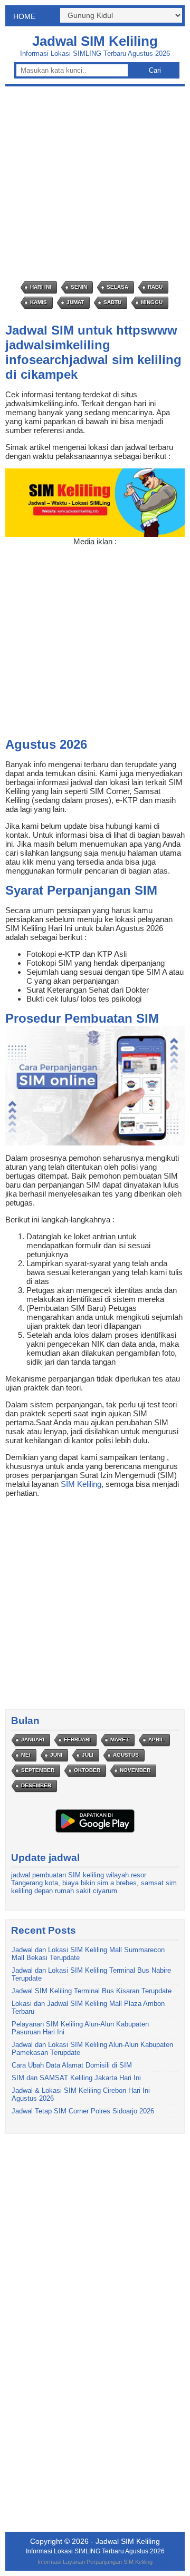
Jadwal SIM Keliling (95, 41)
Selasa (117, 287)
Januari (33, 1740)
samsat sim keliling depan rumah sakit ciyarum (94, 1887)
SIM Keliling (81, 1484)
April (156, 1740)
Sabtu (112, 302)
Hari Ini (41, 287)
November (135, 1770)
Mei (26, 1755)
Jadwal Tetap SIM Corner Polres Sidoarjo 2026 (83, 2111)
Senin (79, 287)
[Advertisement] (95, 184)
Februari (77, 1740)
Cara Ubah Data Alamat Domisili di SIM (72, 2065)
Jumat (75, 302)
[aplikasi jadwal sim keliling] (95, 1832)
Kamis (39, 302)
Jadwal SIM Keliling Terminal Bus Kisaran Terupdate (92, 1991)
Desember (36, 1785)
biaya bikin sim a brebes (99, 1883)
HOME (24, 16)
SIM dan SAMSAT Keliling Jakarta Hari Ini (76, 2078)
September (38, 1770)
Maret (120, 1740)
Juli (88, 1755)
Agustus (126, 1755)
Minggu (152, 302)
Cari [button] (155, 70)
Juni (56, 1755)
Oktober (87, 1770)
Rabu (155, 287)
